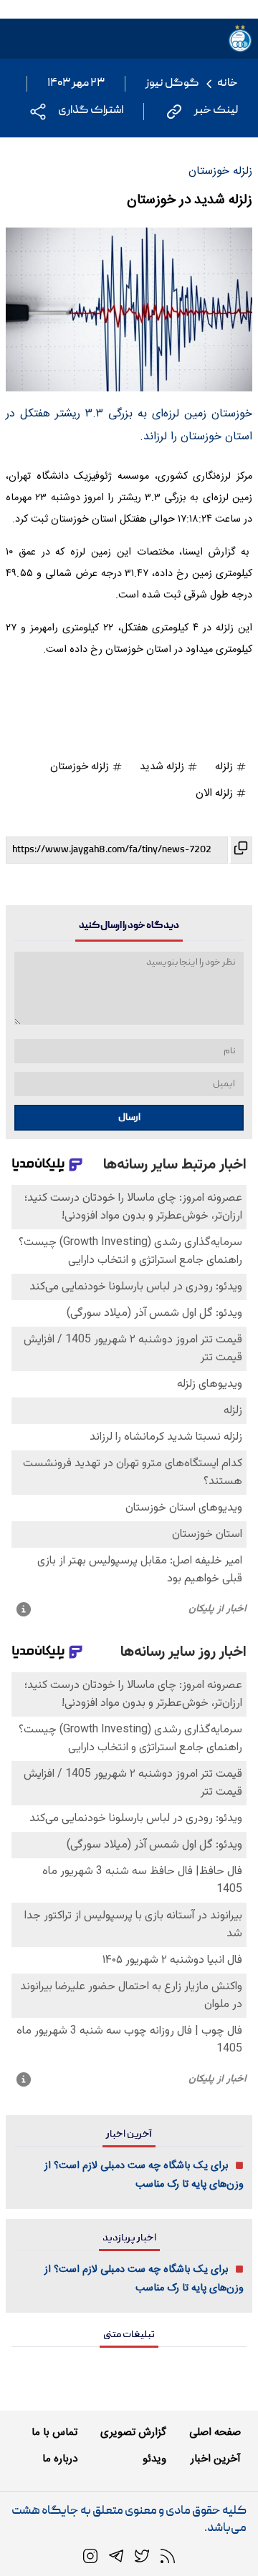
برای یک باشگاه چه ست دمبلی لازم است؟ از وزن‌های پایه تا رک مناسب (144, 2175)
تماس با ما (54, 2433)
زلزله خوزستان (81, 767)
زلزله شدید (163, 767)
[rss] (168, 2557)
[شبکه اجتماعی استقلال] (142, 2557)
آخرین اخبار (216, 2459)
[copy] (240, 850)
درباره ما (60, 2459)
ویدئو (154, 2459)
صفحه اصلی (215, 2433)
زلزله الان (216, 793)
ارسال (129, 1118)
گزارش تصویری (133, 2433)
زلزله (225, 767)
